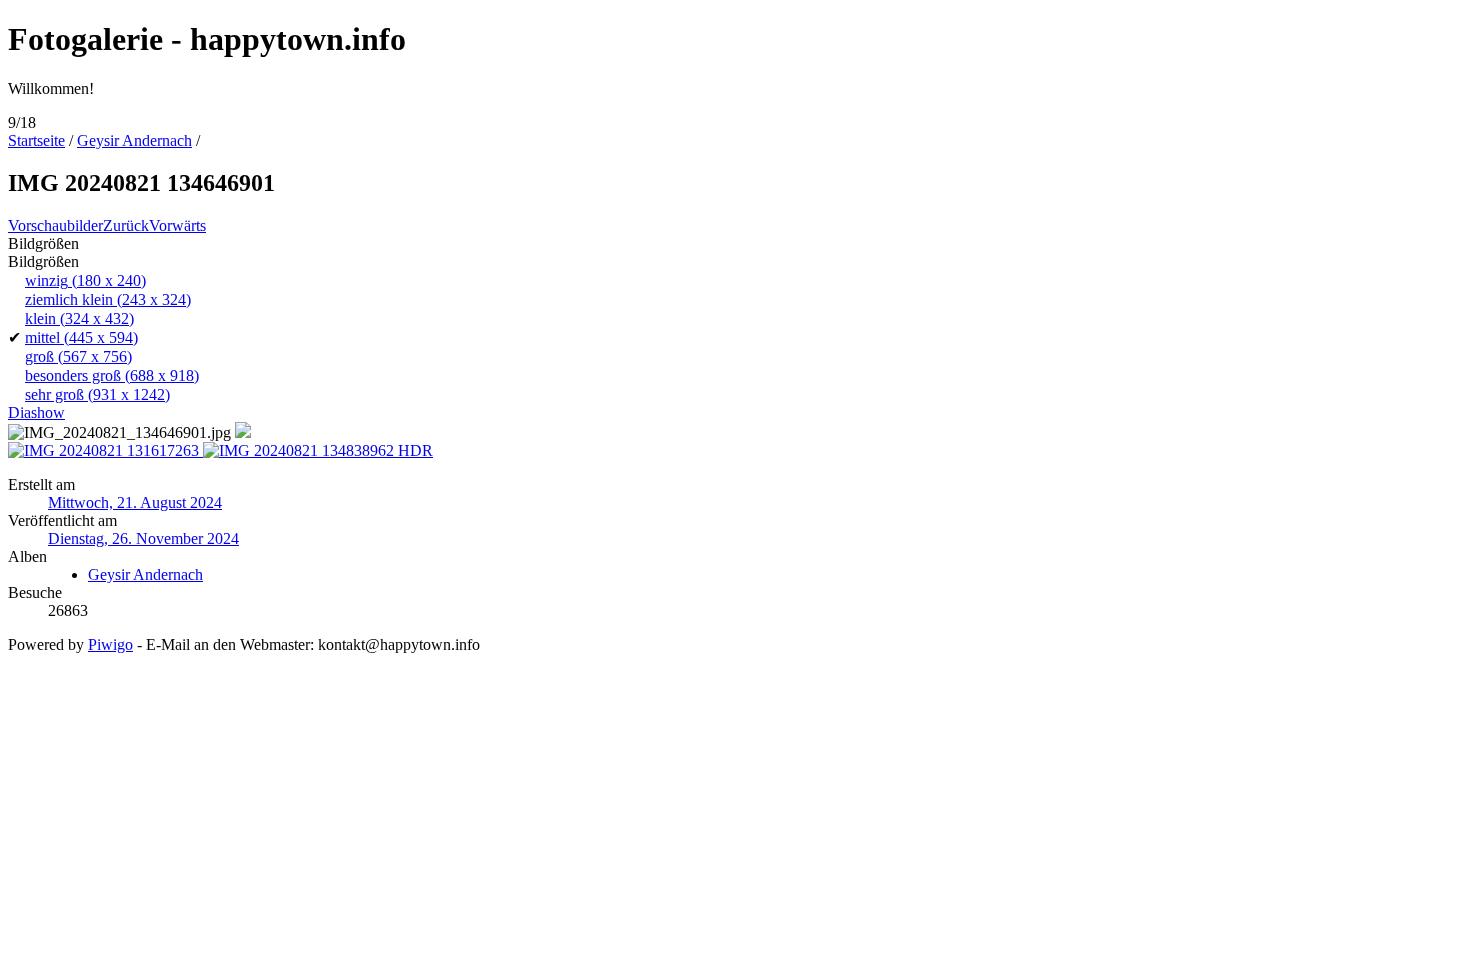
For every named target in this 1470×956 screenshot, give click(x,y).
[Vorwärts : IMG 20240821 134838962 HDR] (318, 450)
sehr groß (97, 394)
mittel (81, 337)
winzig (85, 280)
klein (79, 318)
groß (78, 356)
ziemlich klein (108, 299)
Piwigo (110, 644)
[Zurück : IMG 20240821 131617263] (105, 450)
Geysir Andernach (134, 140)
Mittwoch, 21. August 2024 (135, 502)
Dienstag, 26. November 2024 (143, 538)
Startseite (36, 140)
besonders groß (112, 375)
